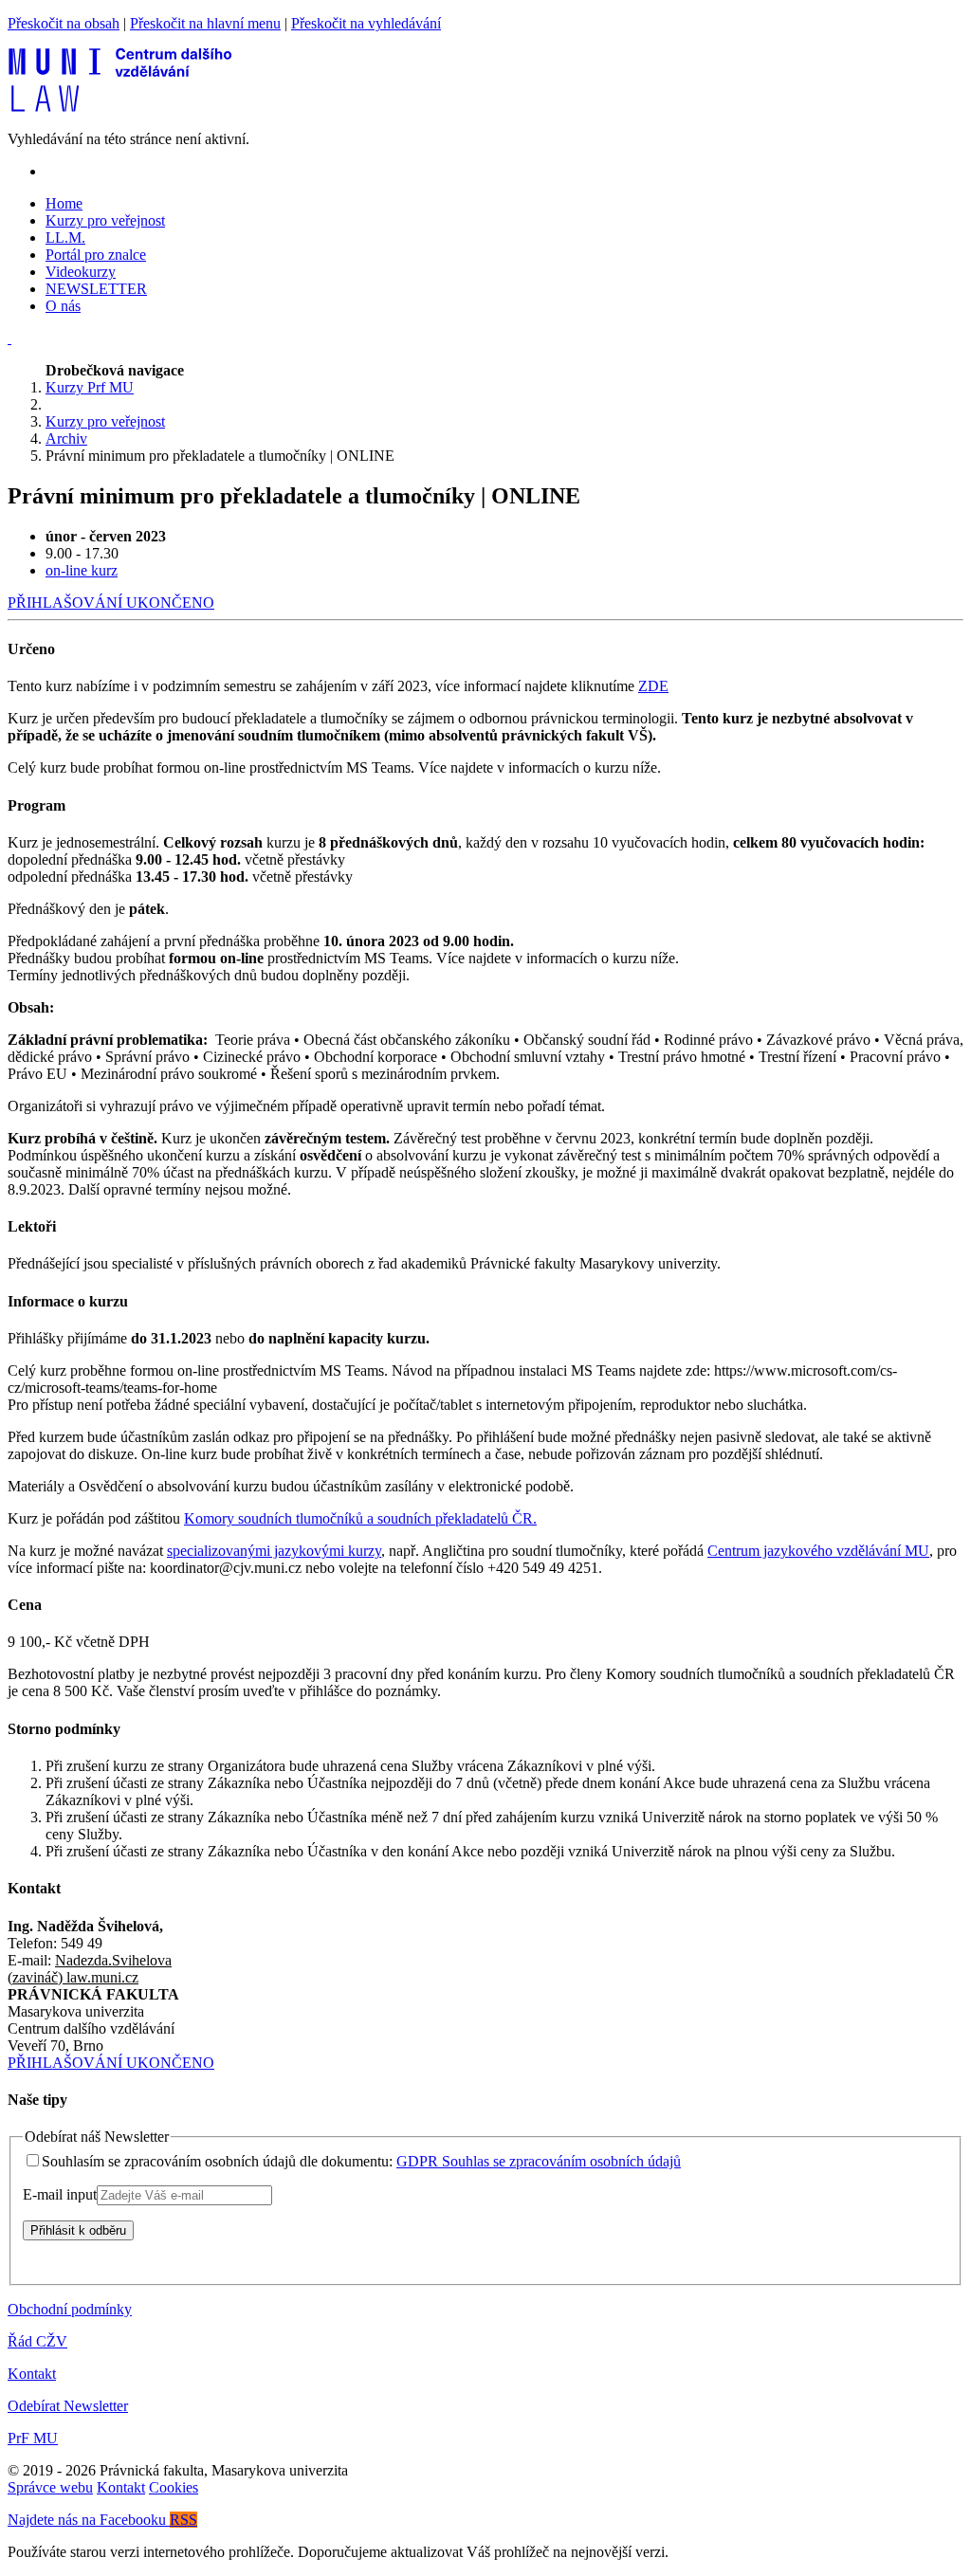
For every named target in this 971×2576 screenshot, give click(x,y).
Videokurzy (81, 272)
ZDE (653, 686)
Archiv (66, 438)
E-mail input (60, 2194)
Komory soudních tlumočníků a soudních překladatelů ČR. (360, 1518)
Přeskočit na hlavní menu (205, 23)
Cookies (174, 2487)
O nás (63, 306)
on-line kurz (82, 570)
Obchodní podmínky (70, 2309)
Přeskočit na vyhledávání (366, 23)
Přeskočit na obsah (64, 23)
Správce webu (50, 2487)
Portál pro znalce (96, 255)
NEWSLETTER (96, 289)
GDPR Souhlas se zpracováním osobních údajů (539, 2161)
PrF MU (33, 2438)
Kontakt (32, 2374)
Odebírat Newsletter (68, 2406)
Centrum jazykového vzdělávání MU (818, 1551)
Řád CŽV (37, 2341)
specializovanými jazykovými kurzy (274, 1551)
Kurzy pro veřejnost (105, 220)
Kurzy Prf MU (90, 387)
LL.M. (65, 238)
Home (64, 203)
